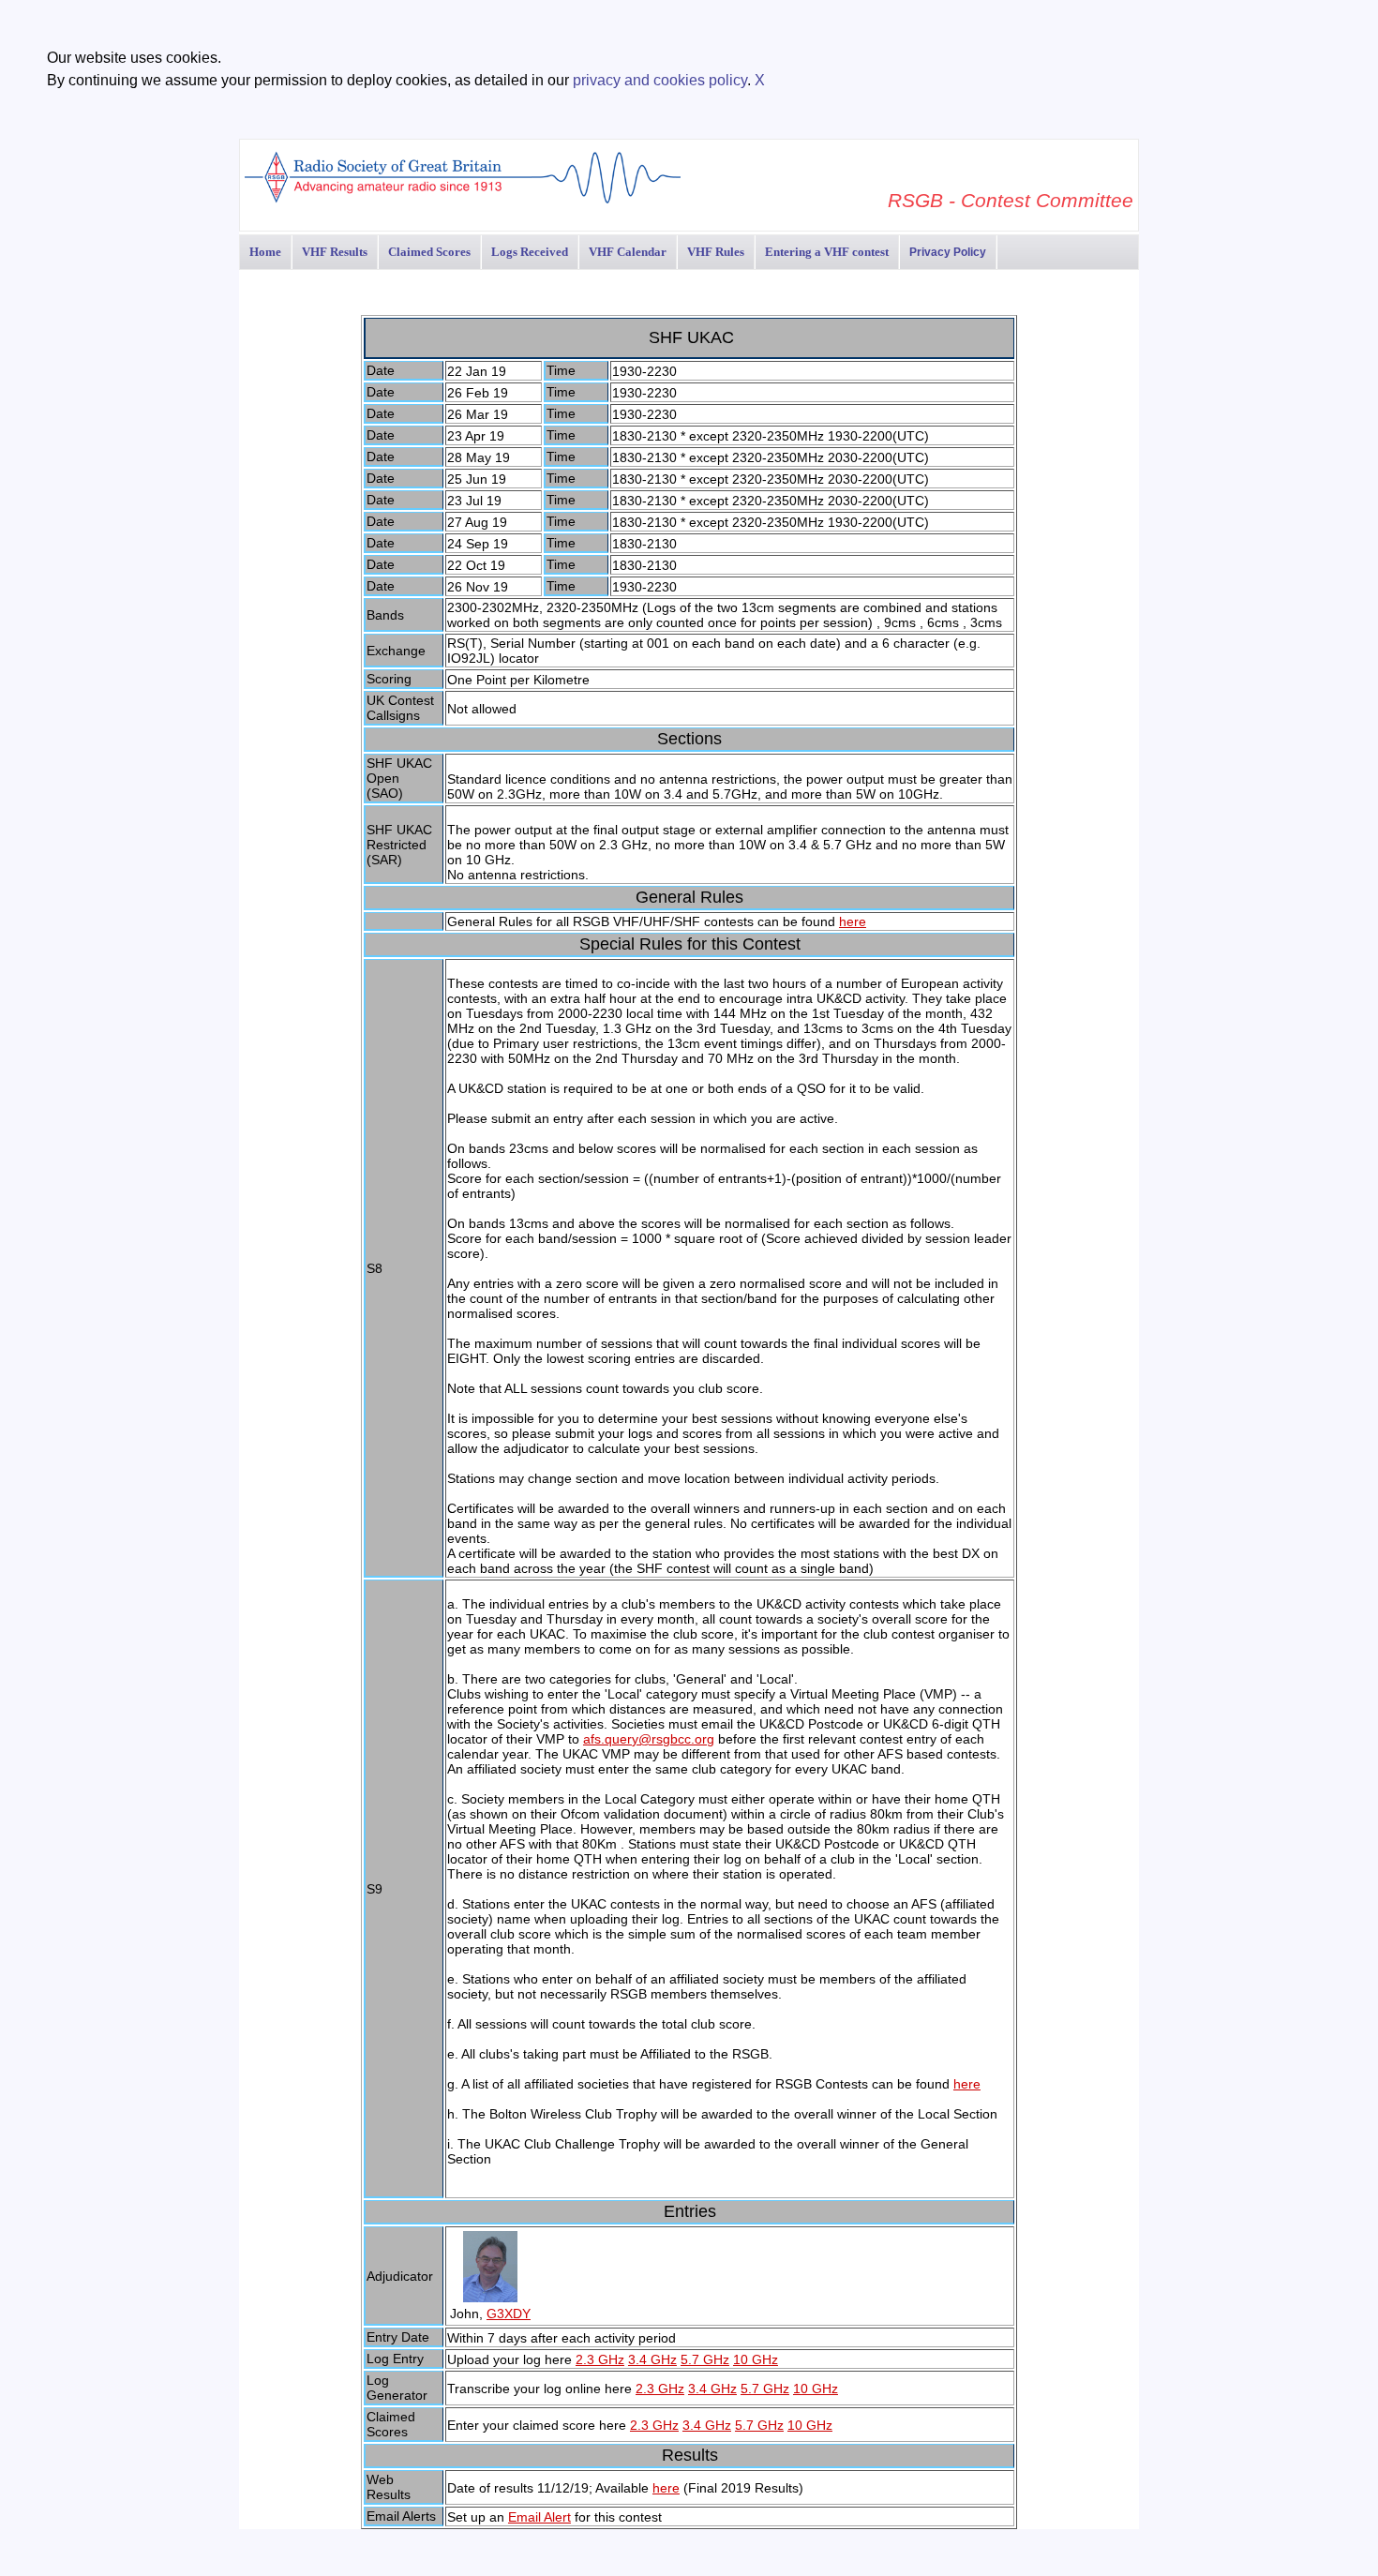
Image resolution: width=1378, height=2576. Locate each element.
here (853, 921)
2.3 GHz (600, 2359)
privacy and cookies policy (660, 80)
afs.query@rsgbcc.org (649, 1739)
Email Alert (539, 2517)
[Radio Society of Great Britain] (463, 201)
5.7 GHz (705, 2359)
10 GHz (756, 2359)
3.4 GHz (652, 2359)
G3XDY (509, 2314)
